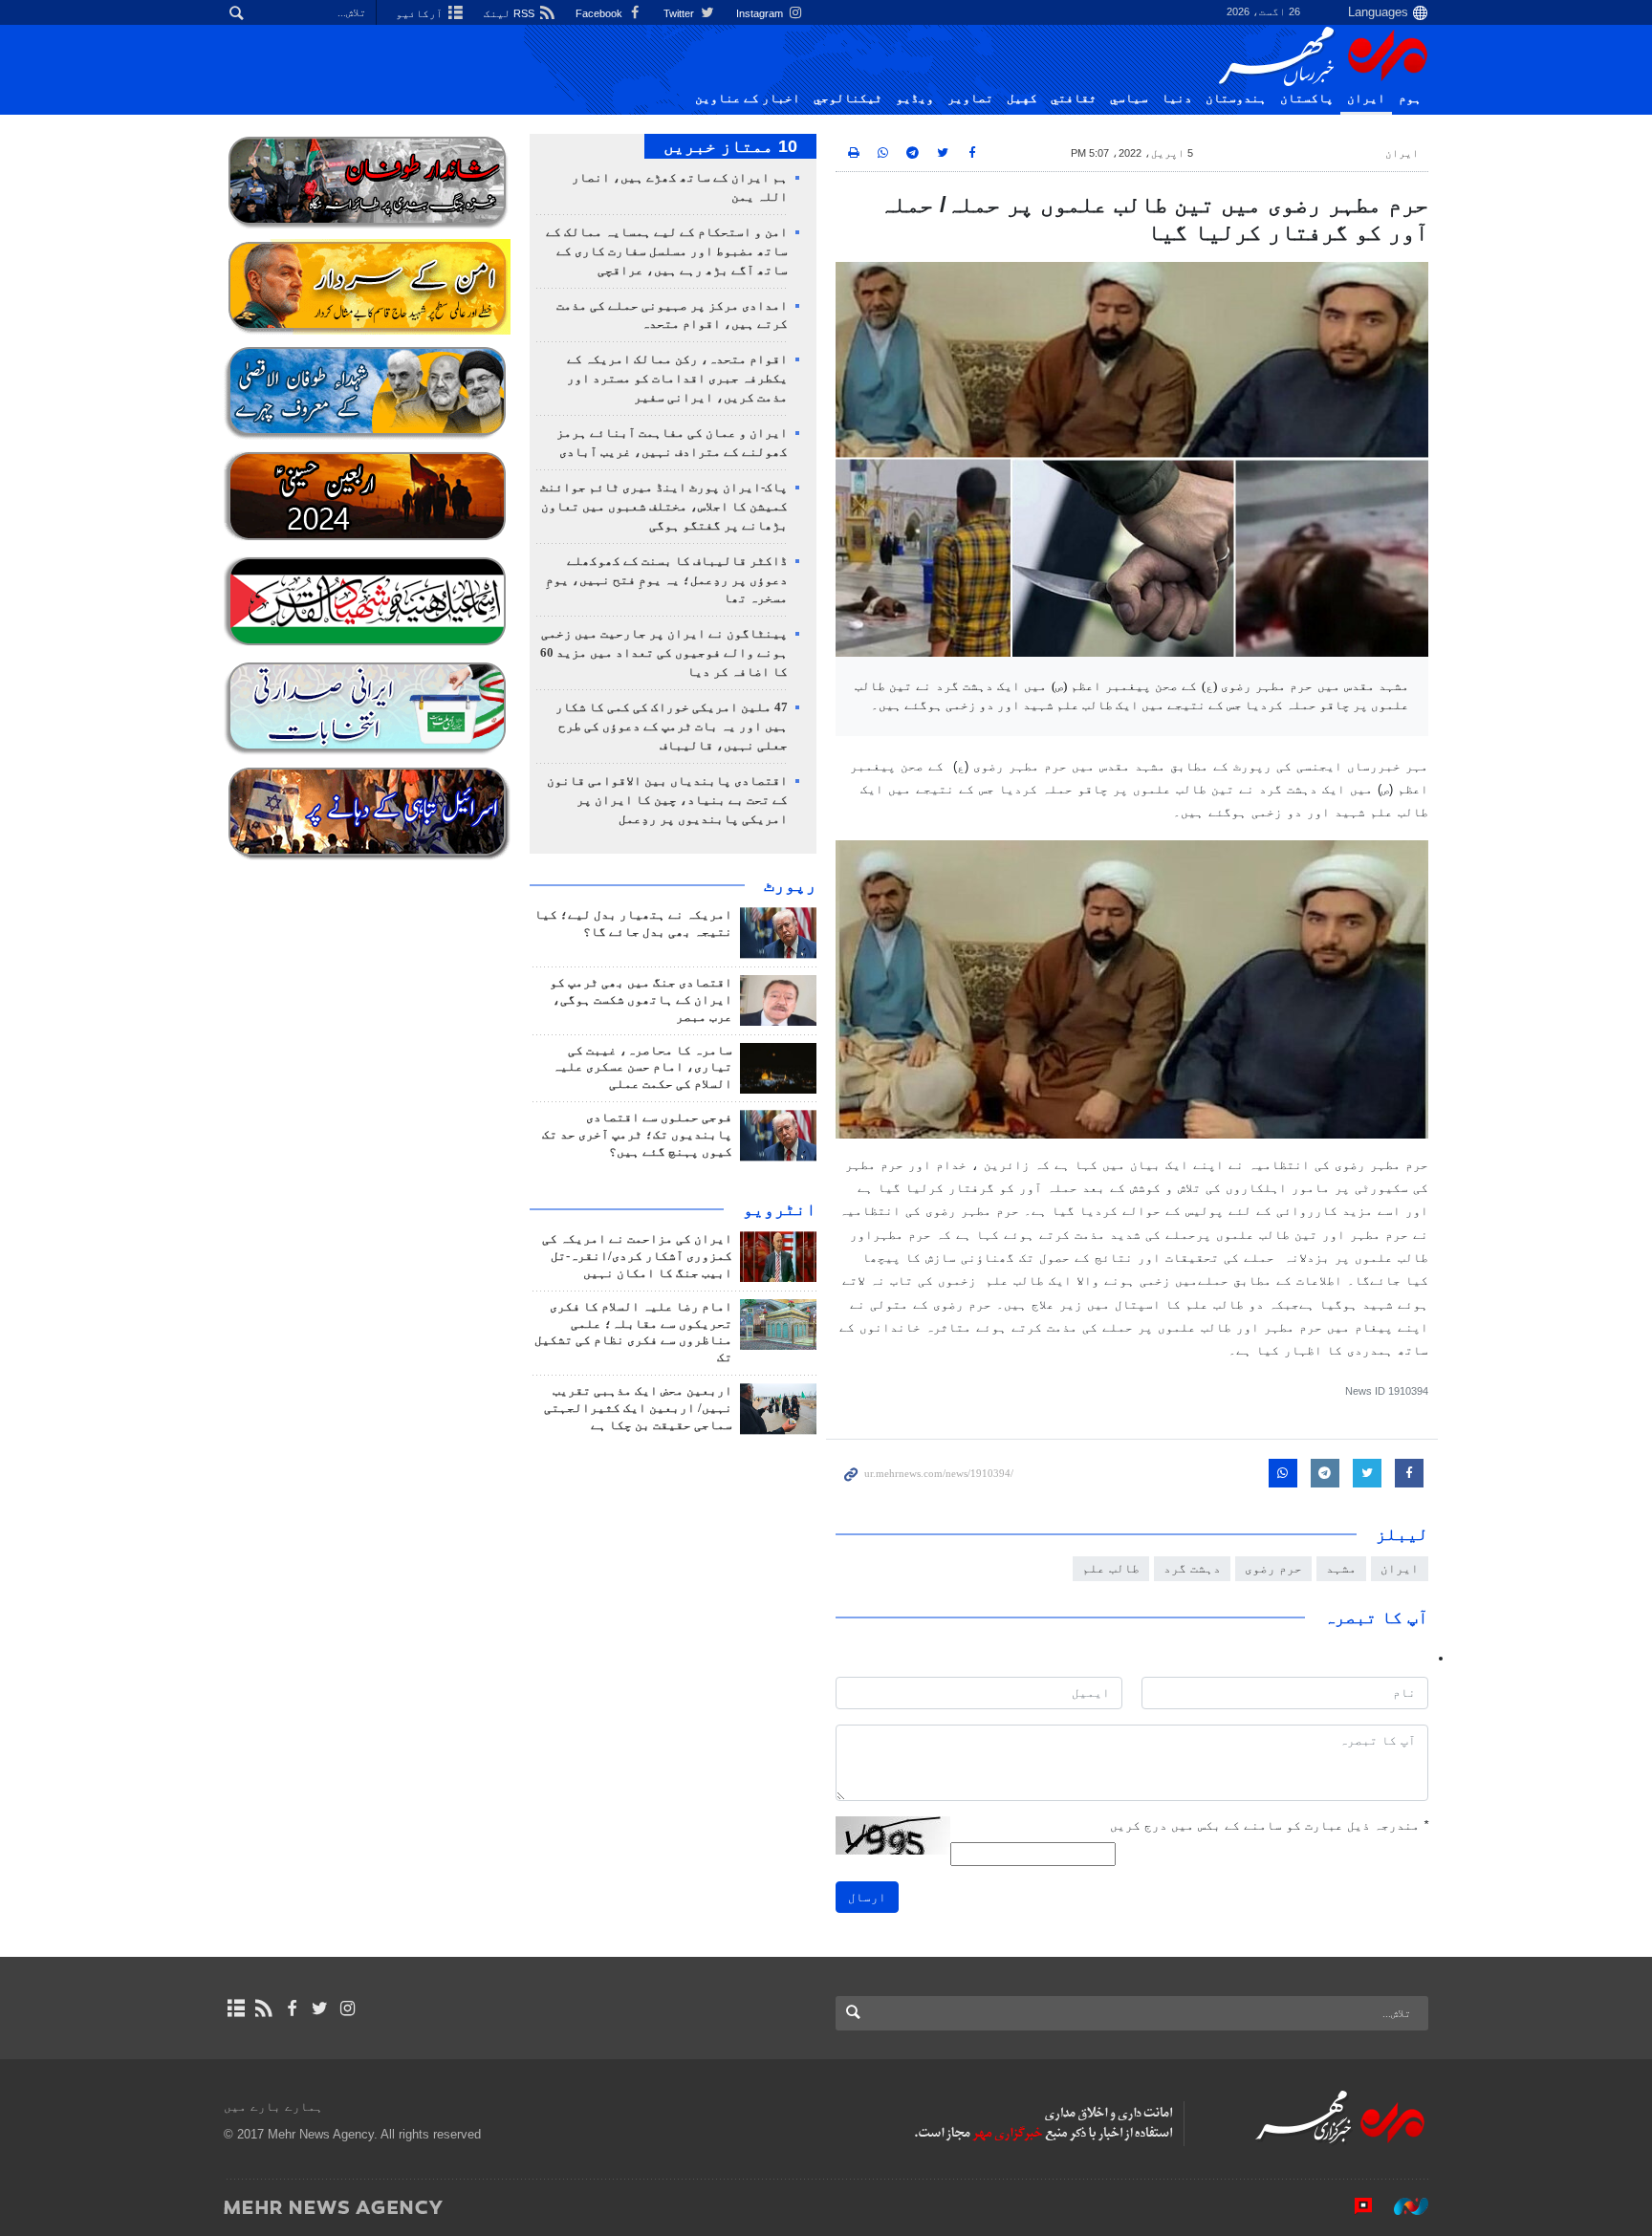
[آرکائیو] (236, 2008)
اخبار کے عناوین (748, 98)
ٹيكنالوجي (848, 98)
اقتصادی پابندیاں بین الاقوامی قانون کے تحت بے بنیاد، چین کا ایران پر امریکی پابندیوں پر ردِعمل (667, 800)
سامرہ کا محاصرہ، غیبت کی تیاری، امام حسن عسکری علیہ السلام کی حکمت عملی (642, 1068)
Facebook (600, 13)
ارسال (867, 1897)
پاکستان (1307, 98)
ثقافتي (1074, 98)
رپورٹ (790, 885)
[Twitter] (320, 2008)
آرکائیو (421, 13)
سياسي (1129, 98)
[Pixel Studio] (1354, 2206)
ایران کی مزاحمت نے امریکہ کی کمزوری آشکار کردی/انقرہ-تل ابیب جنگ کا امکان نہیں (637, 1256)
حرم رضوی (1273, 1568)
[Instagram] (348, 2008)
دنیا (1177, 98)
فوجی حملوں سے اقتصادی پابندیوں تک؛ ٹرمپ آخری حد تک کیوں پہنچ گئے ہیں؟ (637, 1135)
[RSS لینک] (263, 2008)
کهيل (1022, 98)
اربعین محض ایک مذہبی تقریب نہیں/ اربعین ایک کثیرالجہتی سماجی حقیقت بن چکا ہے (638, 1408)
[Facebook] (291, 2008)
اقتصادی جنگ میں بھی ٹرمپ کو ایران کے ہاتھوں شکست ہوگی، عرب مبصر (641, 1000)
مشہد (1341, 1568)
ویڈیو (915, 98)
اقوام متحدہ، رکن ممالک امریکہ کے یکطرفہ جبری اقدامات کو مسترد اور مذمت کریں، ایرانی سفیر (677, 379)
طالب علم (1111, 1568)
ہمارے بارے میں (273, 2106)
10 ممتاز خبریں (730, 146)
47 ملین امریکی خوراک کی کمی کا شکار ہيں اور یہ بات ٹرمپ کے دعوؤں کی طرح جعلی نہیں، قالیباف (672, 727)
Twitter (680, 13)
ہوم (1410, 98)
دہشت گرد (1192, 1568)
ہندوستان (1236, 98)
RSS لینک (511, 13)
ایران (1366, 98)
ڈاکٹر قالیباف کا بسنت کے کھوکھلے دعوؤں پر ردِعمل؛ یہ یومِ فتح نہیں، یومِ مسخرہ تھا (667, 580)
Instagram (761, 13)
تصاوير (970, 98)
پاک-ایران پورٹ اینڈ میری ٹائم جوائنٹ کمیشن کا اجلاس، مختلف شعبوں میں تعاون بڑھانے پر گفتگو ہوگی (664, 507)
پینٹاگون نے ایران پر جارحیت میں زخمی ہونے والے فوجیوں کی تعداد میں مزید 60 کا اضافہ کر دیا (664, 653)
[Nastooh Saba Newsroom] (1402, 2206)
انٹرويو (780, 1209)
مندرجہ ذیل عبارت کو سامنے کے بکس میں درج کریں (1269, 1825)
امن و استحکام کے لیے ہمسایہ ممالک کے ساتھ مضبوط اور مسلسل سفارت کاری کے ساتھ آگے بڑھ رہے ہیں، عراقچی (667, 251)
